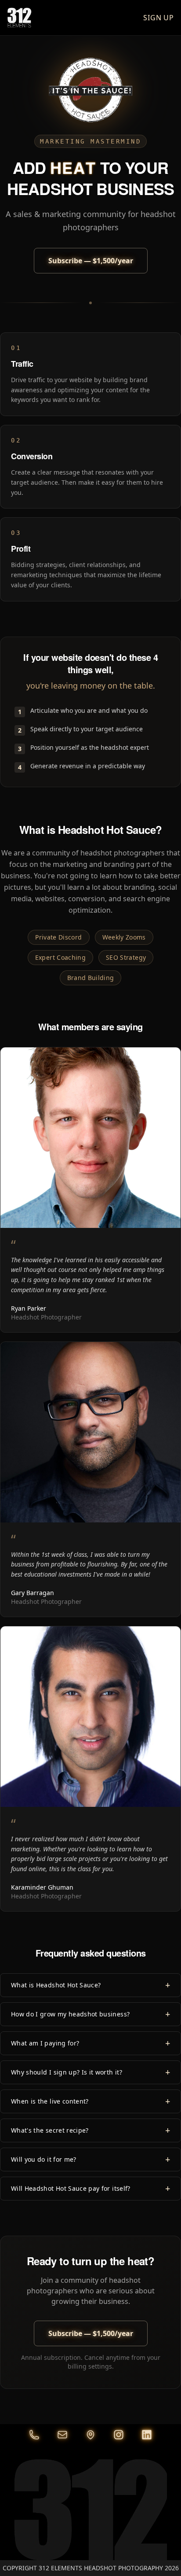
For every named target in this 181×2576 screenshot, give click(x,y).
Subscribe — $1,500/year (91, 261)
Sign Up (159, 18)
